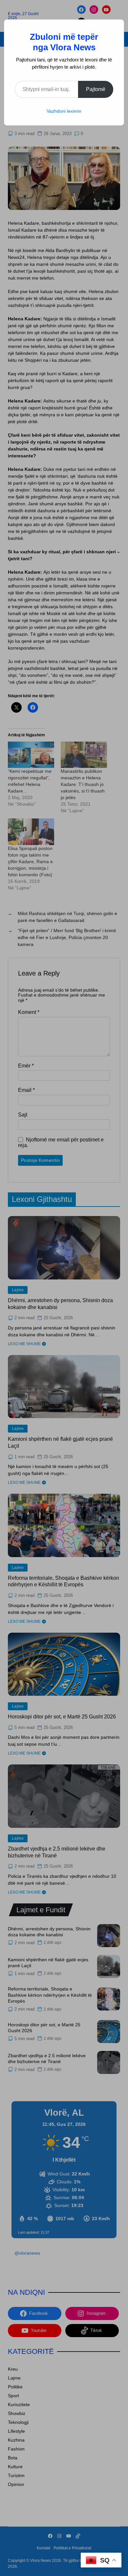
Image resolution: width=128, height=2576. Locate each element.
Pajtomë (96, 89)
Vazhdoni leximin (64, 111)
